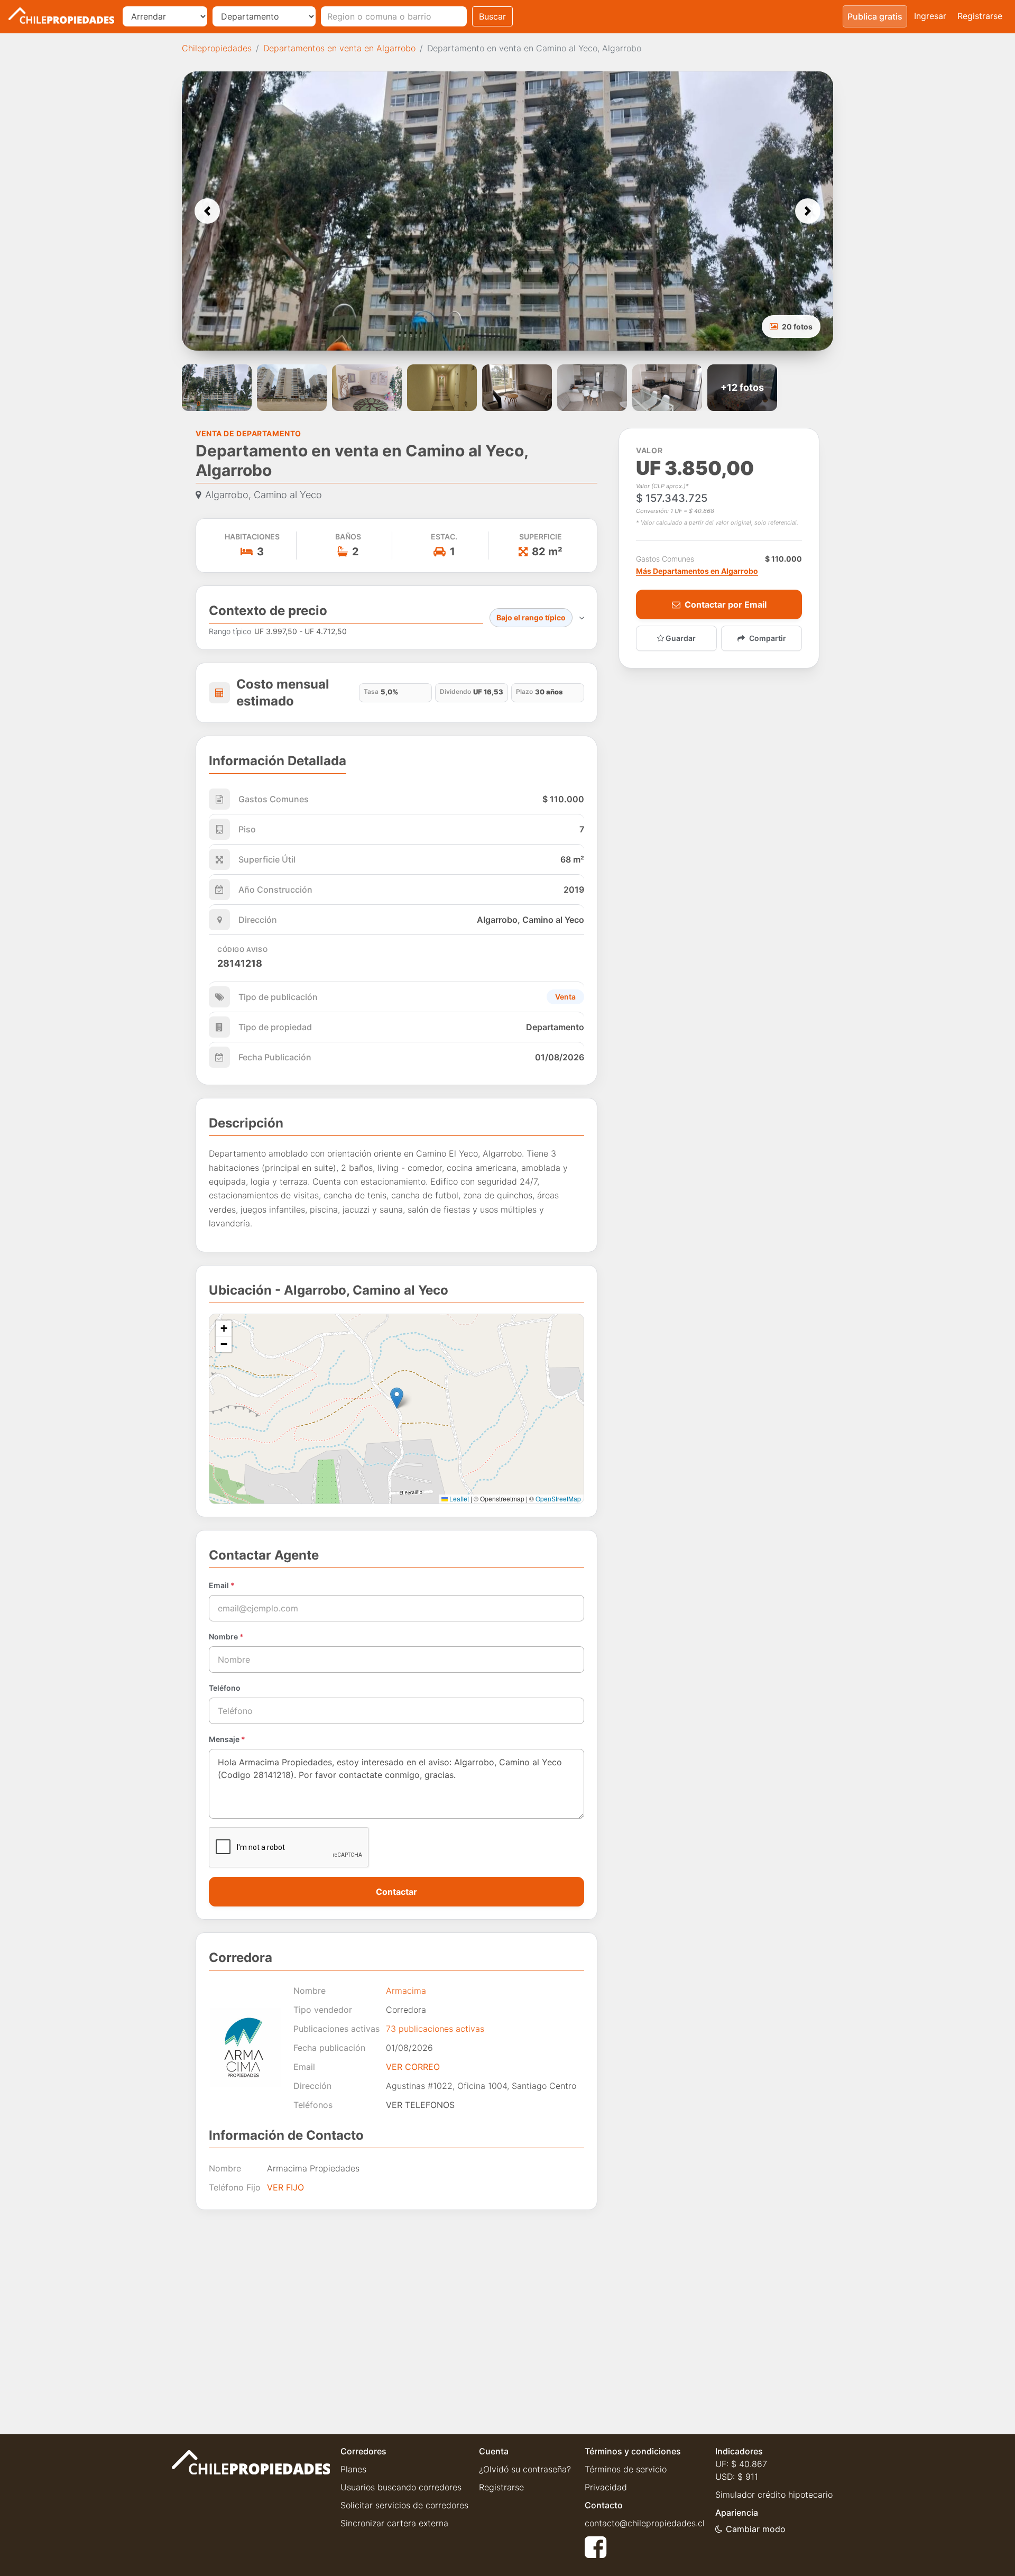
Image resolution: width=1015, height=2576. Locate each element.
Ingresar (930, 16)
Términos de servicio (626, 2469)
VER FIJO (285, 2187)
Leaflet (458, 1498)
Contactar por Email (726, 604)
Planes (353, 2469)
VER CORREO (413, 2067)
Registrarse (980, 16)
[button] (207, 211)
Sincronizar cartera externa (394, 2523)
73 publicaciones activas (435, 2029)
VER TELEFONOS (420, 2105)
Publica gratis (875, 16)
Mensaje (227, 1739)
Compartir (768, 638)
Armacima (406, 1991)
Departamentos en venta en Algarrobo (339, 48)
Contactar (396, 1892)
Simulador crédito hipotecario (774, 2495)
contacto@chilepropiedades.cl (645, 2523)
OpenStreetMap (558, 1498)
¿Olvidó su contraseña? (525, 2469)
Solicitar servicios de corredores (404, 2505)
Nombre (226, 1637)
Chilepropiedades (217, 48)
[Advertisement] (396, 2314)
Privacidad (606, 2487)
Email (222, 1585)
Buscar (492, 16)
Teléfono (225, 1688)
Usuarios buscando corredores (401, 2487)
